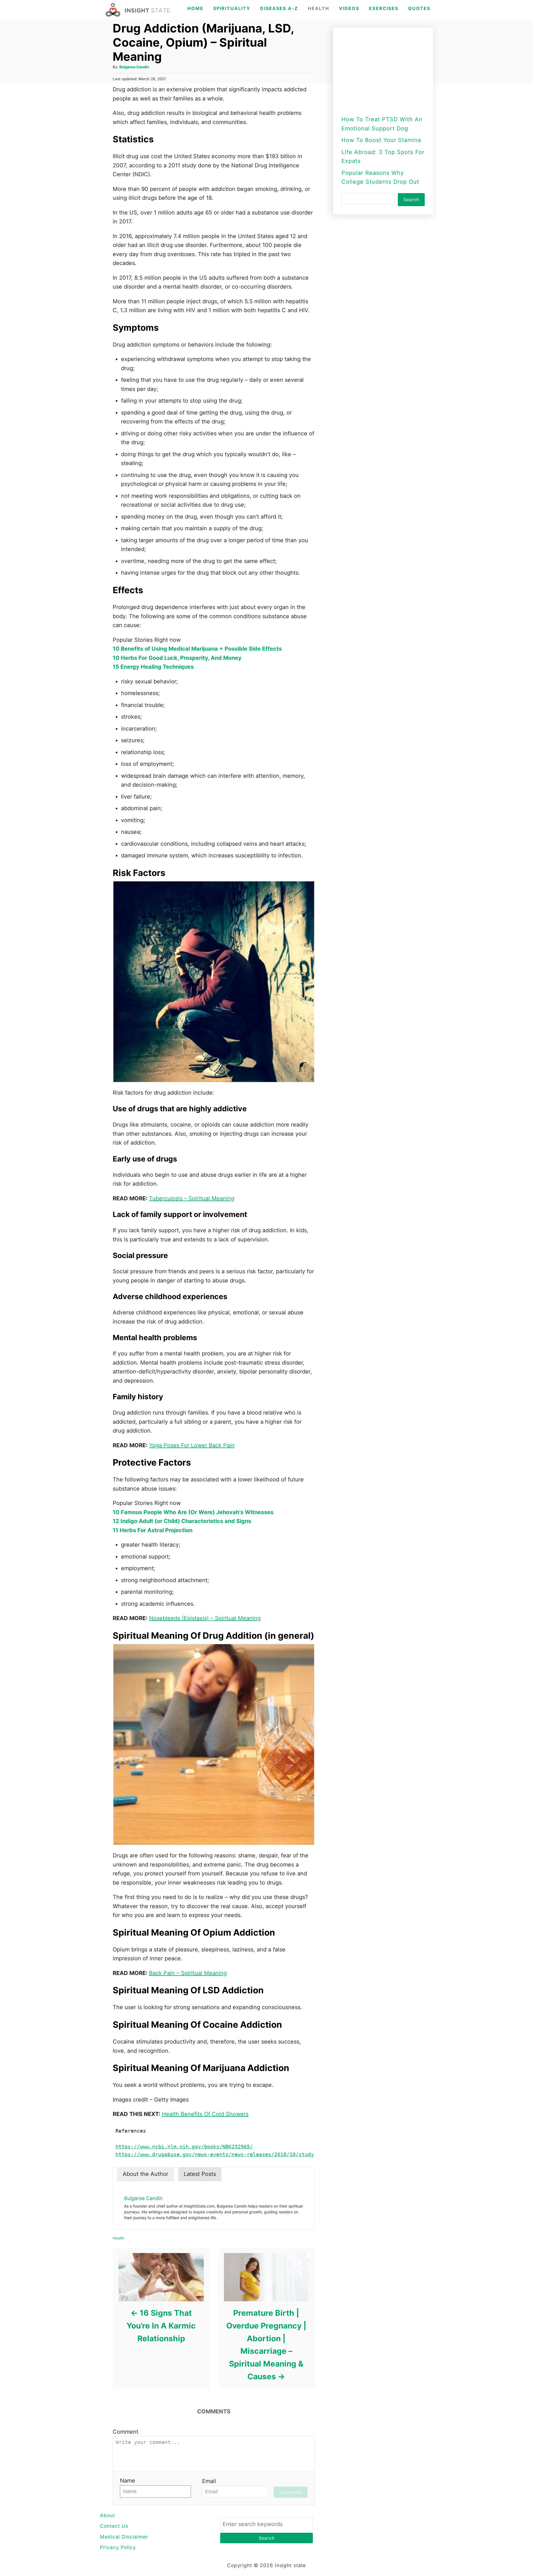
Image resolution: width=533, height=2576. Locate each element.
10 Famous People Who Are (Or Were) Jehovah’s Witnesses (193, 1512)
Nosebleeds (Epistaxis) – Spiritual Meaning (205, 1618)
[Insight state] (138, 10)
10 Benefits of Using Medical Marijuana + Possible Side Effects (197, 649)
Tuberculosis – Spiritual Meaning (192, 1198)
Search (411, 199)
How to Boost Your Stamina (381, 140)
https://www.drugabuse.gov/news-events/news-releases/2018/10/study (215, 2155)
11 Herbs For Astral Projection (153, 1530)
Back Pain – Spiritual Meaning (188, 1973)
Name (128, 2481)
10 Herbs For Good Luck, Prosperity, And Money (177, 658)
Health (119, 2238)
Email (209, 2481)
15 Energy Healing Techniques (153, 667)
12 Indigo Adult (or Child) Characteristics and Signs (182, 1521)
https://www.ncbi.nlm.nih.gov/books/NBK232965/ (184, 2147)
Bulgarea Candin (134, 67)
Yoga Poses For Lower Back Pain (192, 1445)
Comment (125, 2432)
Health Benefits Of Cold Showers (205, 2114)
